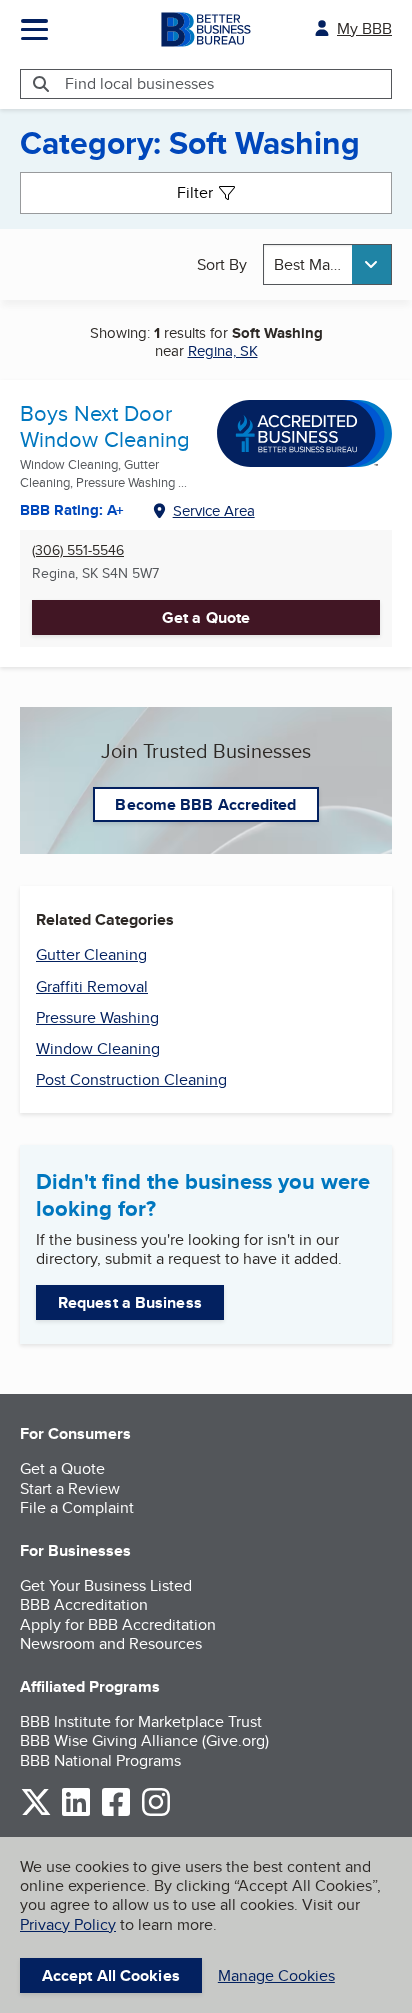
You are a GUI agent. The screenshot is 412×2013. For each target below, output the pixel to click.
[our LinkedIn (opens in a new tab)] (76, 1812)
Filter (195, 192)
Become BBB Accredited (205, 804)
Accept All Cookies (111, 1975)
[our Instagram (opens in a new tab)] (156, 1812)
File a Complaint (77, 1507)
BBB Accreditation (84, 1604)
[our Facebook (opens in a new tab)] (116, 1812)
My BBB (364, 28)
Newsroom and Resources (111, 1643)
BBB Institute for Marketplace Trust (141, 1721)
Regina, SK (223, 350)
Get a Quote (206, 617)
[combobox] (327, 264)
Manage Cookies (276, 1975)
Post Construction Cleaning (131, 1079)
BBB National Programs (100, 1760)
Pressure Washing (97, 1017)
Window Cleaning (98, 1048)
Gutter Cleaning (91, 954)
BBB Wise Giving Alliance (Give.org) (144, 1740)
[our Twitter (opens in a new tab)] (36, 1812)
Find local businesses (139, 83)
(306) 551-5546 (78, 550)
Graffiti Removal (92, 986)
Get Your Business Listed (106, 1585)
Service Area (214, 510)
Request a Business (130, 1302)
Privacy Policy (68, 1924)
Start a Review (70, 1488)
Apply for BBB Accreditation (118, 1624)
